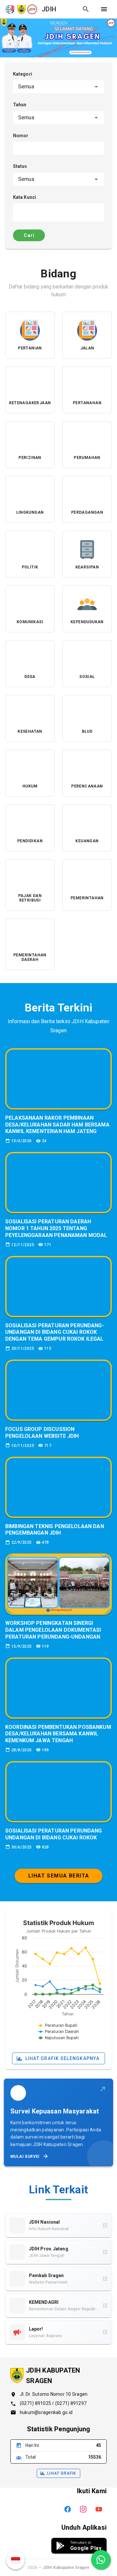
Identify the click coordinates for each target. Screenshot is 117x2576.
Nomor (21, 136)
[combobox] (58, 87)
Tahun (20, 105)
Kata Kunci (25, 197)
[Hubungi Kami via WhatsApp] (101, 2560)
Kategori (23, 74)
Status (20, 166)
